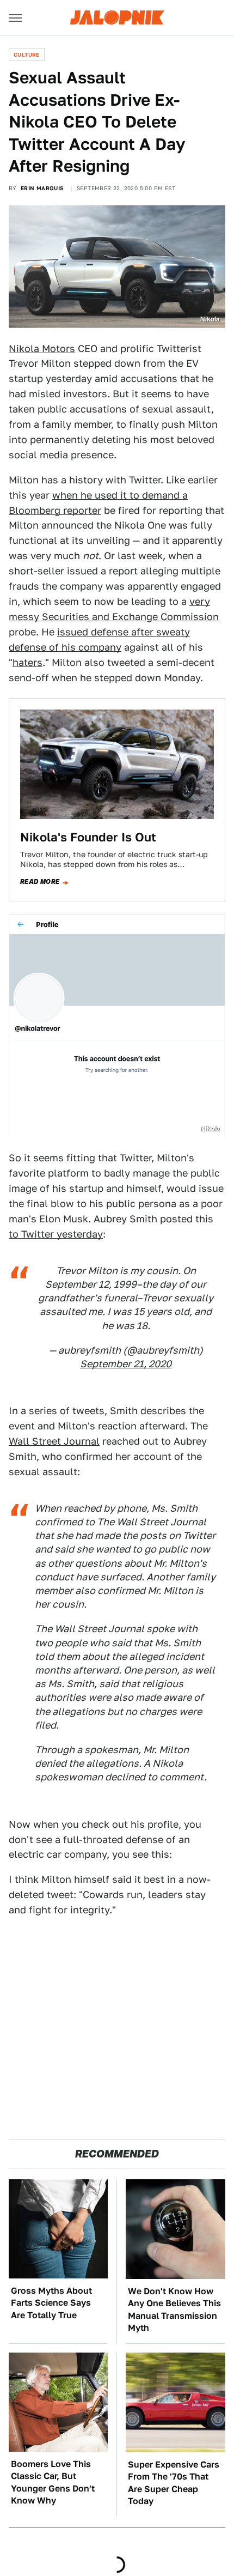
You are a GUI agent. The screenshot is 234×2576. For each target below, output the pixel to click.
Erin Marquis (42, 188)
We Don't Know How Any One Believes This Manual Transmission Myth (174, 2310)
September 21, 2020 (126, 1364)
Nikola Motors (42, 348)
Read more (40, 882)
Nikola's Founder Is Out (88, 837)
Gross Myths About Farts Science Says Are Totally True (51, 2303)
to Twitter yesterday (56, 1234)
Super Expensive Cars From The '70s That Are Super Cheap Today (174, 2483)
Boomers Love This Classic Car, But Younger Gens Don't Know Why (53, 2482)
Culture (27, 54)
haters (27, 662)
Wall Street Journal (54, 1441)
